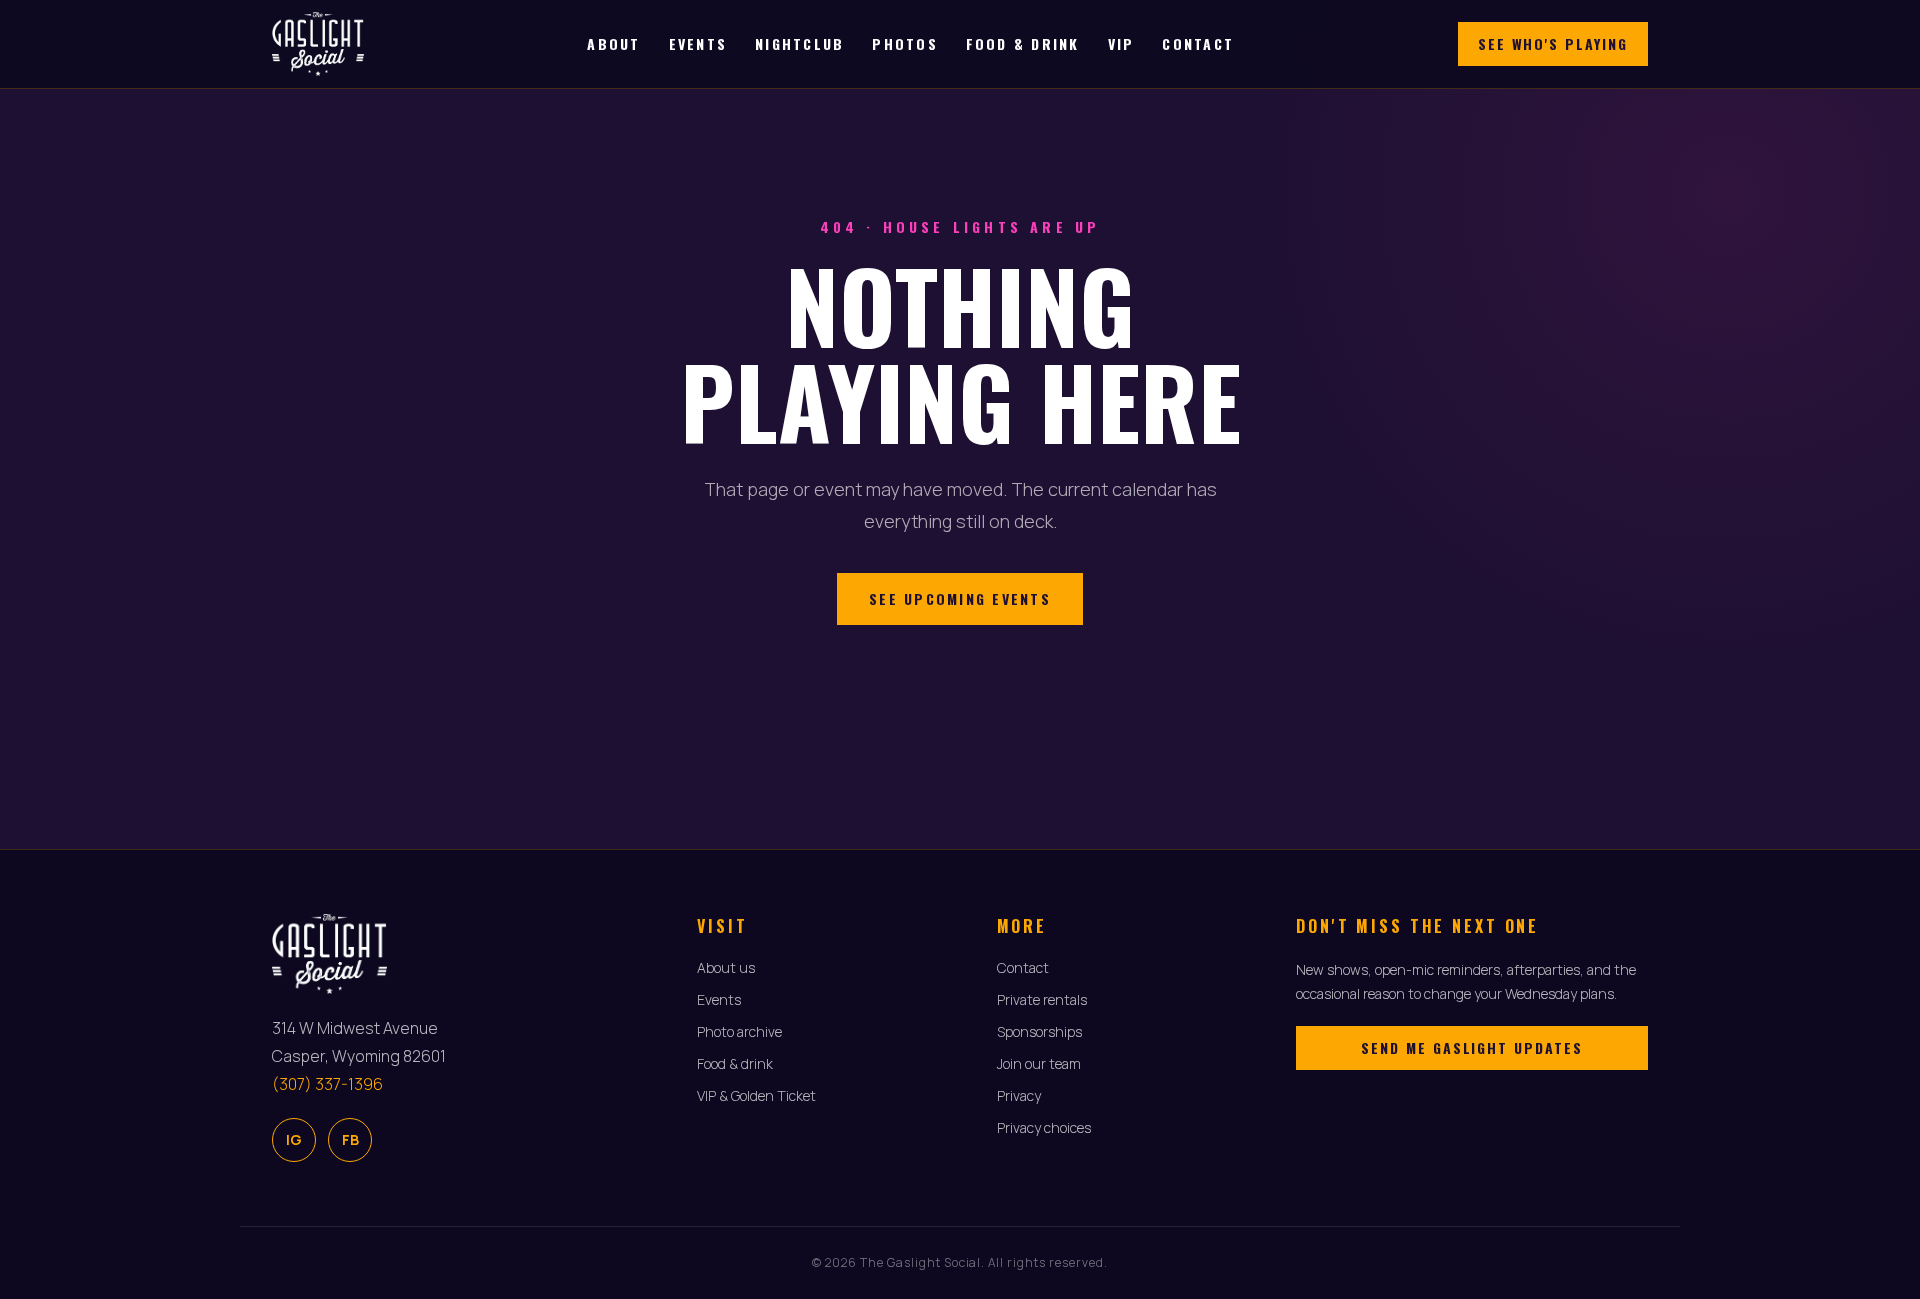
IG (294, 1139)
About (613, 44)
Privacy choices (1044, 1127)
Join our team (1039, 1063)
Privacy (1019, 1095)
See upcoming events (960, 598)
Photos (904, 44)
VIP (1121, 44)
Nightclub (799, 44)
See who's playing (1553, 43)
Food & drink (735, 1063)
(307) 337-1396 (327, 1084)
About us (726, 967)
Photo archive (739, 1031)
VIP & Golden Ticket (756, 1095)
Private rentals (1042, 999)
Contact (1198, 44)
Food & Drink (1023, 44)
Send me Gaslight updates (1472, 1047)
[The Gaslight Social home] (318, 44)
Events (698, 44)
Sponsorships (1039, 1031)
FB (350, 1139)
